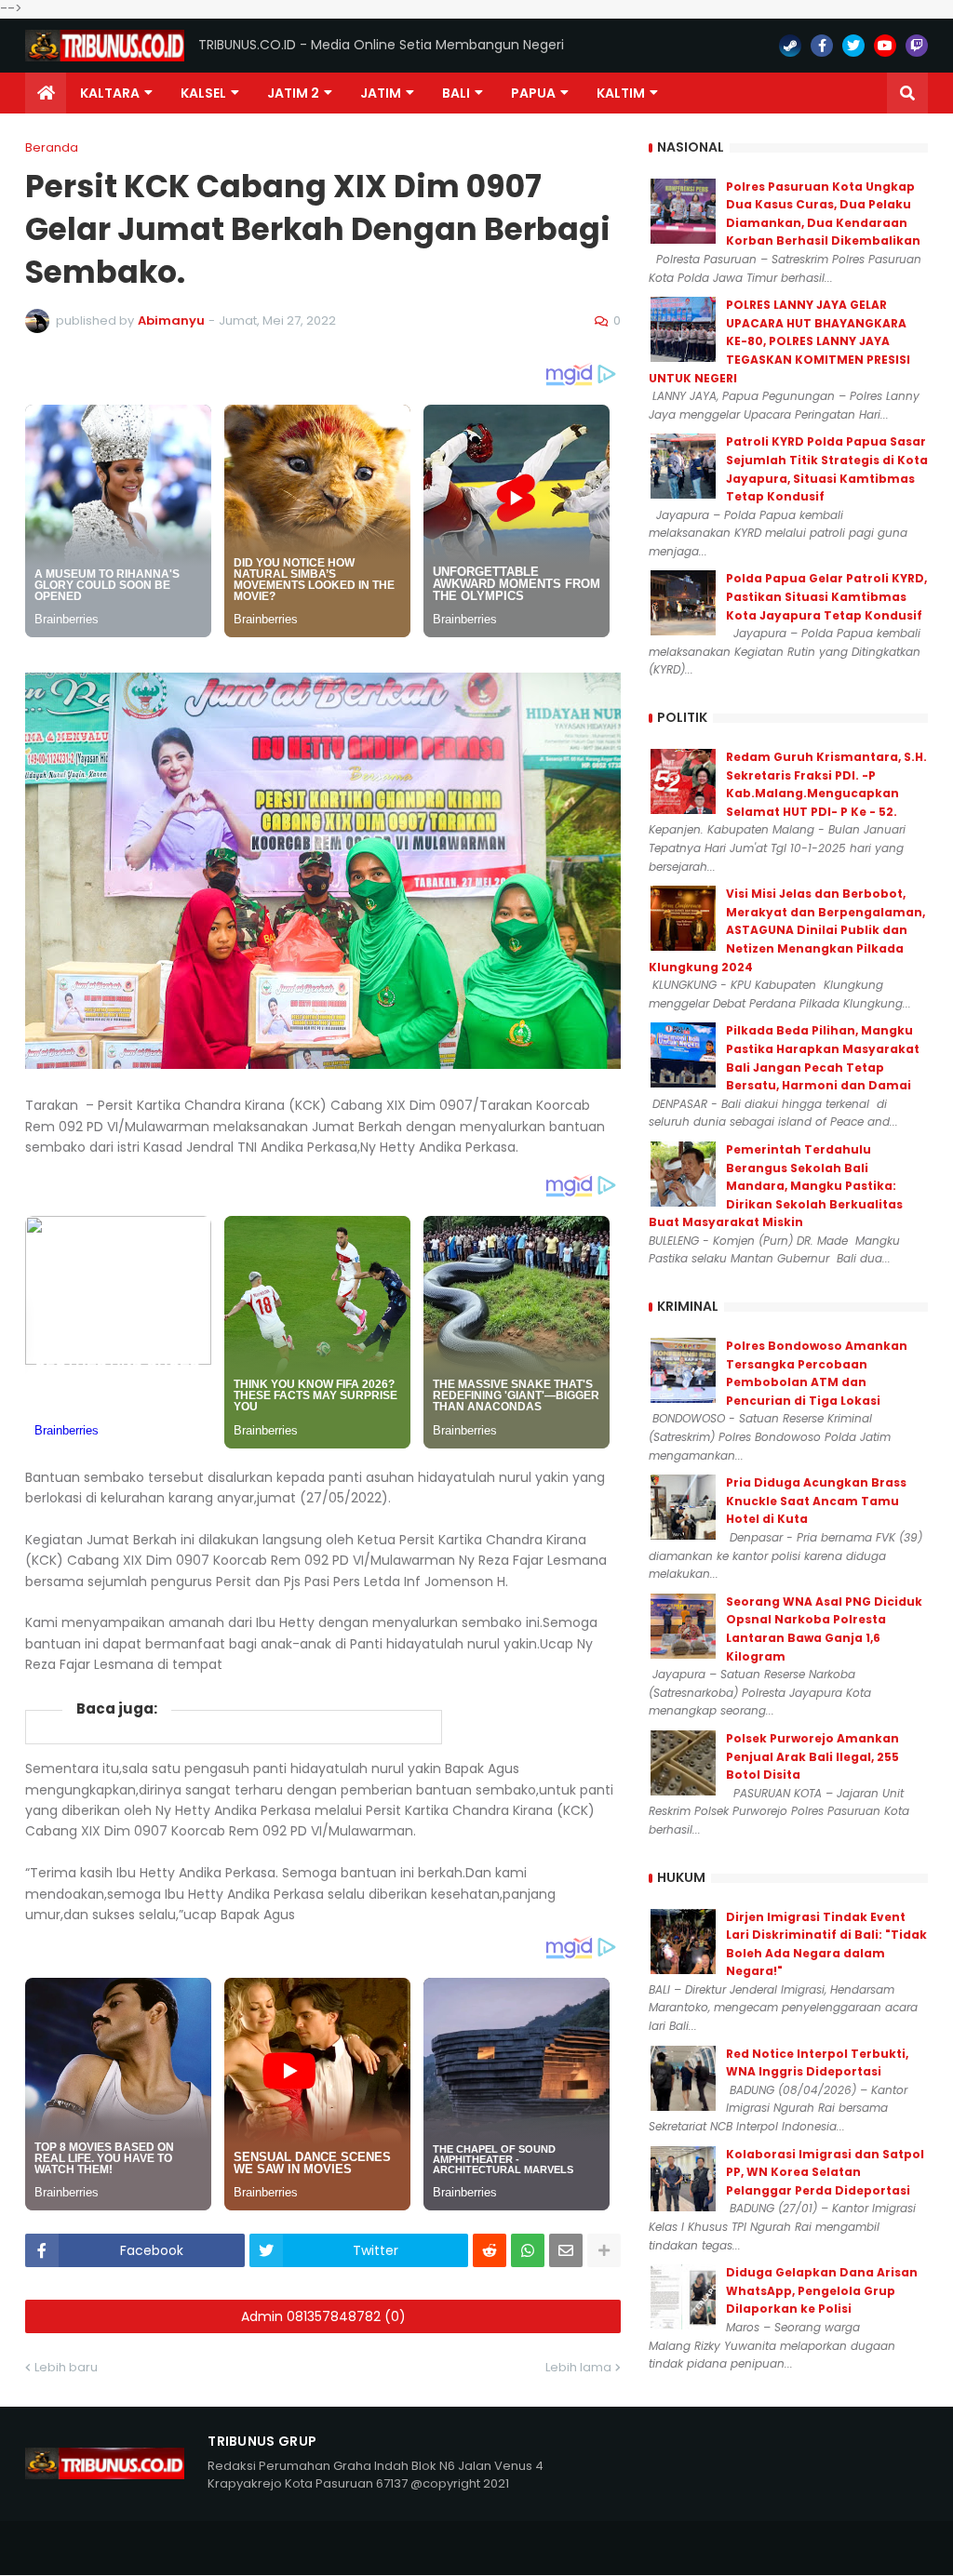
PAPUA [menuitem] (533, 93)
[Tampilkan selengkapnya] (604, 2250)
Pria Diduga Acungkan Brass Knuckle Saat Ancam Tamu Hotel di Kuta (816, 1501)
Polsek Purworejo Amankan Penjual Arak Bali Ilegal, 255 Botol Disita (812, 1756)
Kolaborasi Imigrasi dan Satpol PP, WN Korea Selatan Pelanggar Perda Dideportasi (825, 2172)
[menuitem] (46, 93)
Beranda (52, 147)
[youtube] (885, 46)
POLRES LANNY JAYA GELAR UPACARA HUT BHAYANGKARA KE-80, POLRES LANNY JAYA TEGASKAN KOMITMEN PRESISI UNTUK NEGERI (779, 341)
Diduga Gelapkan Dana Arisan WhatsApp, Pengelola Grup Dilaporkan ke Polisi (822, 2290)
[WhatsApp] (528, 2250)
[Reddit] (490, 2250)
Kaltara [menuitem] (110, 93)
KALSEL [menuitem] (203, 93)
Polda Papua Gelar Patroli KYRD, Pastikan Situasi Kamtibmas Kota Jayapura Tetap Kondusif (826, 596)
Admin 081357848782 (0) (323, 2316)
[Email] (566, 2250)
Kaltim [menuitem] (621, 93)
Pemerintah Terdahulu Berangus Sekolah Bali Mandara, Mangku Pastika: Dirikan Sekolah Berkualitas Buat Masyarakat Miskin (776, 1186)
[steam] (790, 46)
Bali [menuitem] (456, 93)
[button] (907, 93)
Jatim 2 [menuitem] (293, 93)
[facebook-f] (822, 46)
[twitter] (853, 46)
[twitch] (917, 46)
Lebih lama (578, 2367)
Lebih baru (66, 2367)
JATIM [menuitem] (381, 93)
